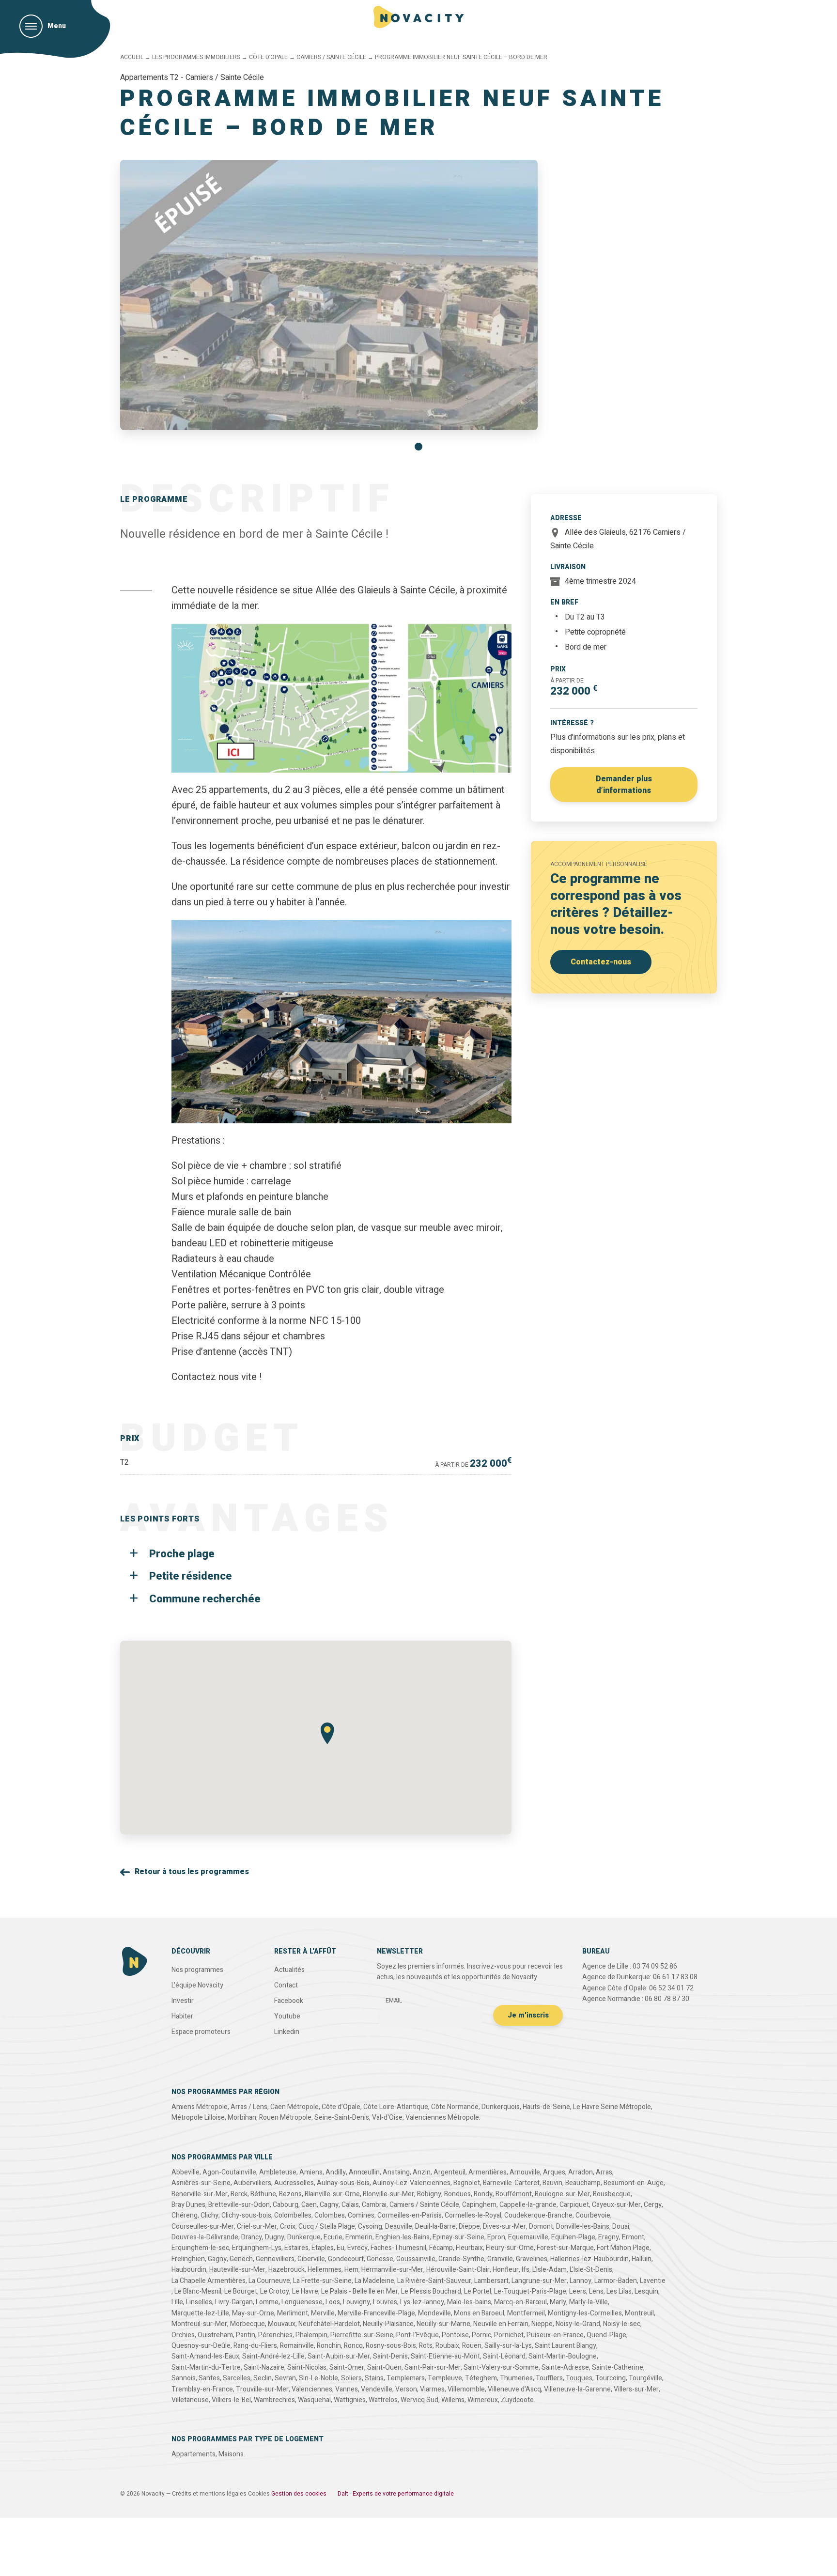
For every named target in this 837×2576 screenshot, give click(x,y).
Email (394, 2001)
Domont (541, 2227)
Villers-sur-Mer (636, 2389)
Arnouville (525, 2172)
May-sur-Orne (253, 2313)
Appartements (194, 2454)
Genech (241, 2259)
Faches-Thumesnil (398, 2248)
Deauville (399, 2227)
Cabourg (286, 2205)
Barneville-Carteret (511, 2183)
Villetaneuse (190, 2400)
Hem (351, 2270)
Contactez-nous (601, 962)
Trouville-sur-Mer (262, 2389)
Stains (374, 2378)
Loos (333, 2302)
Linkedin (287, 2032)
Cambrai (374, 2205)
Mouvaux (282, 2324)
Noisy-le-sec (622, 2324)
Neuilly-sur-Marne (443, 2324)
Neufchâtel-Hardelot (329, 2324)
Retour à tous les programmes (192, 1872)
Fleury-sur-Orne (510, 2248)
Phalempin (311, 2335)
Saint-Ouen (384, 2367)
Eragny (609, 2237)
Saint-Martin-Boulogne (563, 2356)
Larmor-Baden (616, 2281)
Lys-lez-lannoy (422, 2302)
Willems (453, 2400)
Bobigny (429, 2194)
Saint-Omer (347, 2367)
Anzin (422, 2172)
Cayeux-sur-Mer (616, 2205)
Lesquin (646, 2291)
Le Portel (478, 2291)
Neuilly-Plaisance (388, 2324)
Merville (323, 2313)
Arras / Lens (249, 2107)
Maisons (231, 2454)
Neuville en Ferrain (501, 2324)
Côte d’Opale (268, 57)
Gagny (217, 2259)
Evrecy (357, 2248)
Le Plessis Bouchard (431, 2291)
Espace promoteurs (201, 2032)
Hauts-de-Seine (546, 2107)
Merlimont (293, 2313)
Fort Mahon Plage (623, 2248)
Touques (579, 2378)
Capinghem (479, 2205)
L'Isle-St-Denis (591, 2270)
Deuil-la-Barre (435, 2227)
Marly (558, 2302)
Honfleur (506, 2270)
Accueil (132, 57)
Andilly (336, 2172)
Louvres (385, 2302)
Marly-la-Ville (589, 2302)
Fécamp (441, 2248)
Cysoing (370, 2227)
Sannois (184, 2378)
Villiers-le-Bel (231, 2400)
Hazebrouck (287, 2270)
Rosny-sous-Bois (391, 2346)
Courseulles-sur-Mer (203, 2227)
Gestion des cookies (299, 2494)
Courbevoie (593, 2215)
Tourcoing (611, 2378)
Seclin (263, 2378)
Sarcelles (237, 2378)
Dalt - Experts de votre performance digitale (396, 2494)
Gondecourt (346, 2259)
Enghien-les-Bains (403, 2237)
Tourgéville (645, 2378)
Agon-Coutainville (229, 2172)
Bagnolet (467, 2183)
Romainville (297, 2346)
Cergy (653, 2205)
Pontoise (455, 2335)
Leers (578, 2291)
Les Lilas (619, 2291)
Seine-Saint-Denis (342, 2118)
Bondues (457, 2194)
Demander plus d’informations (624, 785)
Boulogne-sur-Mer (562, 2194)
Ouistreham (215, 2335)
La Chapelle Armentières (209, 2281)
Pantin (246, 2335)
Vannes (347, 2389)
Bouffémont (514, 2194)
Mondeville (434, 2313)
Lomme (267, 2302)
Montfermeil (526, 2313)
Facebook (289, 2001)
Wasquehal (314, 2400)
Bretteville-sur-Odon (239, 2205)
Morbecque (248, 2324)
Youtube (287, 2016)
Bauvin (552, 2183)
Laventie (653, 2281)
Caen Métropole (294, 2107)
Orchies (183, 2335)
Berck (239, 2194)
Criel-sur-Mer (257, 2227)
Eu (341, 2248)
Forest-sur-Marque (565, 2248)
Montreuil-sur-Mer (199, 2324)
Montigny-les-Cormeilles (585, 2313)
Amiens (311, 2172)
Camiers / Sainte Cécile (331, 57)
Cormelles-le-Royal (473, 2215)
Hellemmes (325, 2270)
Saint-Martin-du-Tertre (206, 2367)
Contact (286, 1985)
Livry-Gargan (234, 2302)
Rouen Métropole (285, 2118)
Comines (361, 2215)
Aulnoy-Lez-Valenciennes (411, 2183)
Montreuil (639, 2313)
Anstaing (396, 2172)
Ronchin (329, 2346)
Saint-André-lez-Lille (273, 2356)
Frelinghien (188, 2259)
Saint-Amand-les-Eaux (205, 2356)
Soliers (351, 2378)
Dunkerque (304, 2237)
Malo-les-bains (469, 2302)
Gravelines (532, 2259)
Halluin (642, 2259)
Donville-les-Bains (583, 2227)
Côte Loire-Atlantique (396, 2107)
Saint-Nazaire (264, 2367)
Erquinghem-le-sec (200, 2248)
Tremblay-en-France (202, 2389)
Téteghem (481, 2378)
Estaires (296, 2248)
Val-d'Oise (387, 2118)
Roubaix (447, 2346)
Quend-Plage (606, 2335)
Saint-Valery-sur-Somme (501, 2367)
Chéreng (185, 2215)
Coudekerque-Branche (538, 2215)
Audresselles (294, 2183)
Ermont (633, 2237)
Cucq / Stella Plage (327, 2227)
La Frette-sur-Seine (322, 2281)
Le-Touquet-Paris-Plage (530, 2291)
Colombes (330, 2215)
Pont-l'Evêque (418, 2335)
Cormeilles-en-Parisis (410, 2215)
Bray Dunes (188, 2205)
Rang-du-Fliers (255, 2346)
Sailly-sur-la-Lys (508, 2346)
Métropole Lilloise (198, 2118)
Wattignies (350, 2400)
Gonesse (380, 2259)
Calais (350, 2205)
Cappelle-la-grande (528, 2205)
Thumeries (516, 2378)
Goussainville (416, 2259)
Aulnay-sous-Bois (343, 2183)
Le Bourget (241, 2291)
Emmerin (359, 2237)
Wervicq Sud (419, 2400)
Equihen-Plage (573, 2237)
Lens (596, 2291)
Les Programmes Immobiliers (196, 57)
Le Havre (305, 2291)
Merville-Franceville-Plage (376, 2313)
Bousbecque (612, 2194)
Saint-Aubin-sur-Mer (339, 2356)
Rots (426, 2346)
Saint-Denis (390, 2356)
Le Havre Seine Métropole (612, 2107)
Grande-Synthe (461, 2259)
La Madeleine (374, 2281)
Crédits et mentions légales (209, 2494)
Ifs (526, 2270)
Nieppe (542, 2324)
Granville (500, 2259)
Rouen (472, 2346)
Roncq (353, 2346)
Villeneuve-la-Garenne (577, 2389)
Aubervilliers (252, 2183)
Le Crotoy (275, 2291)
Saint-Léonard (504, 2356)
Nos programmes (197, 1970)
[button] (418, 447)
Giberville (311, 2259)
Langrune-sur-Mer (539, 2281)
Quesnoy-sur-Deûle (201, 2346)
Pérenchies (275, 2335)
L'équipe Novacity (197, 1985)
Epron (496, 2237)
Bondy (483, 2194)
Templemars (406, 2378)
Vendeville (377, 2389)
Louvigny (356, 2302)
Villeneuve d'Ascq (514, 2389)
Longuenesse (302, 2302)
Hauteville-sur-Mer (237, 2270)
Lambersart (491, 2281)
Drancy (252, 2237)
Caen (309, 2205)
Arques (554, 2172)
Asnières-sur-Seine (201, 2183)
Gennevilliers (275, 2259)
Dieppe (469, 2227)
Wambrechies (274, 2400)
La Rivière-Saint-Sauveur (434, 2281)
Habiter (182, 2016)
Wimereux (483, 2400)
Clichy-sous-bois (246, 2215)
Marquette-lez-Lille (200, 2313)
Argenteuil (449, 2172)
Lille (177, 2302)
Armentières (488, 2172)
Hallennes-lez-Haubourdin (589, 2259)
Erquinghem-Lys (257, 2248)
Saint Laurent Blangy (566, 2346)
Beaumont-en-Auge (634, 2183)
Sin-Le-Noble (318, 2378)
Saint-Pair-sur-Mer (433, 2367)
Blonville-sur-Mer (388, 2194)
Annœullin (364, 2172)
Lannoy (581, 2281)
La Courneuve (269, 2281)
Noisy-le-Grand (578, 2324)
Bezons (290, 2194)
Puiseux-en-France (555, 2335)
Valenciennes (312, 2389)
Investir (183, 2001)
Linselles (199, 2302)
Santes (209, 2378)
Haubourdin (189, 2270)
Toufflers (549, 2378)
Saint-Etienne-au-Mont (445, 2356)
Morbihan (242, 2118)
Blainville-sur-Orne (332, 2194)
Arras (604, 2172)
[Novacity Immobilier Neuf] (419, 17)
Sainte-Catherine (618, 2367)
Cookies (259, 2494)
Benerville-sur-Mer (200, 2194)
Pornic (481, 2335)
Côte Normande (455, 2107)
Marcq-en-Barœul (520, 2302)
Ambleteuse (278, 2172)
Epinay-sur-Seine (458, 2237)
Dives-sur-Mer (504, 2227)
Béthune (263, 2194)
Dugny (275, 2237)
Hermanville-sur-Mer (392, 2270)
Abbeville (186, 2172)
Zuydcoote (517, 2400)
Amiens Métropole (200, 2107)
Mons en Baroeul (479, 2313)
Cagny (329, 2205)
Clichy (209, 2215)
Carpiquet (574, 2205)
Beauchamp (583, 2183)
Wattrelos (383, 2400)
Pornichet (509, 2335)
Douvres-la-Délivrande (205, 2237)
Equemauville (528, 2237)
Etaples (323, 2248)
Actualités (289, 1970)
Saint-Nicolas (307, 2367)
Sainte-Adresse (565, 2367)
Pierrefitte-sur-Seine (362, 2335)
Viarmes (432, 2389)
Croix (288, 2227)
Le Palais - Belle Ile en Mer (360, 2291)
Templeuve (445, 2378)
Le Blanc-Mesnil (198, 2291)
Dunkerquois (501, 2107)
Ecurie (333, 2237)
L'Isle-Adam (550, 2270)
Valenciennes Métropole (442, 2118)
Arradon (581, 2172)
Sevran (285, 2378)
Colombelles (293, 2215)
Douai (621, 2227)
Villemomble (466, 2389)
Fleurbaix (469, 2248)
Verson (406, 2389)
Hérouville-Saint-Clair (458, 2270)
